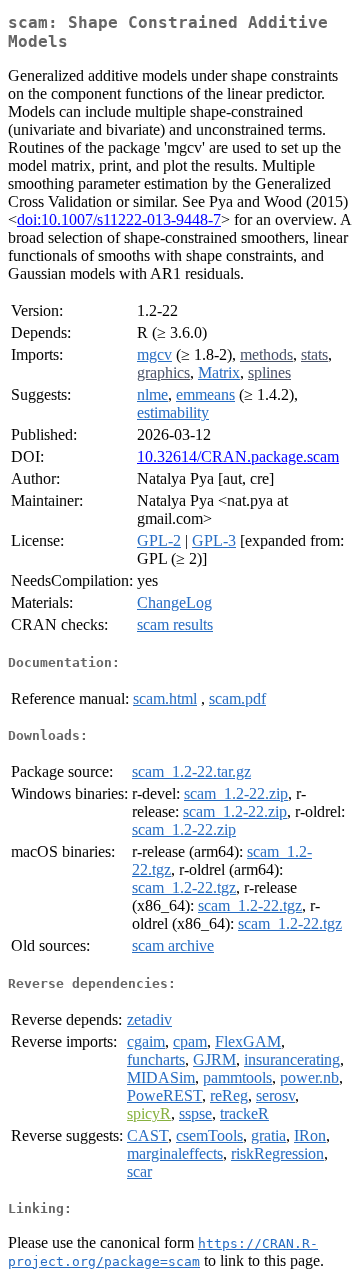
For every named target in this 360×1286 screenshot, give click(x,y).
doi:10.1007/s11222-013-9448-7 (119, 219)
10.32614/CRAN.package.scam (238, 456)
